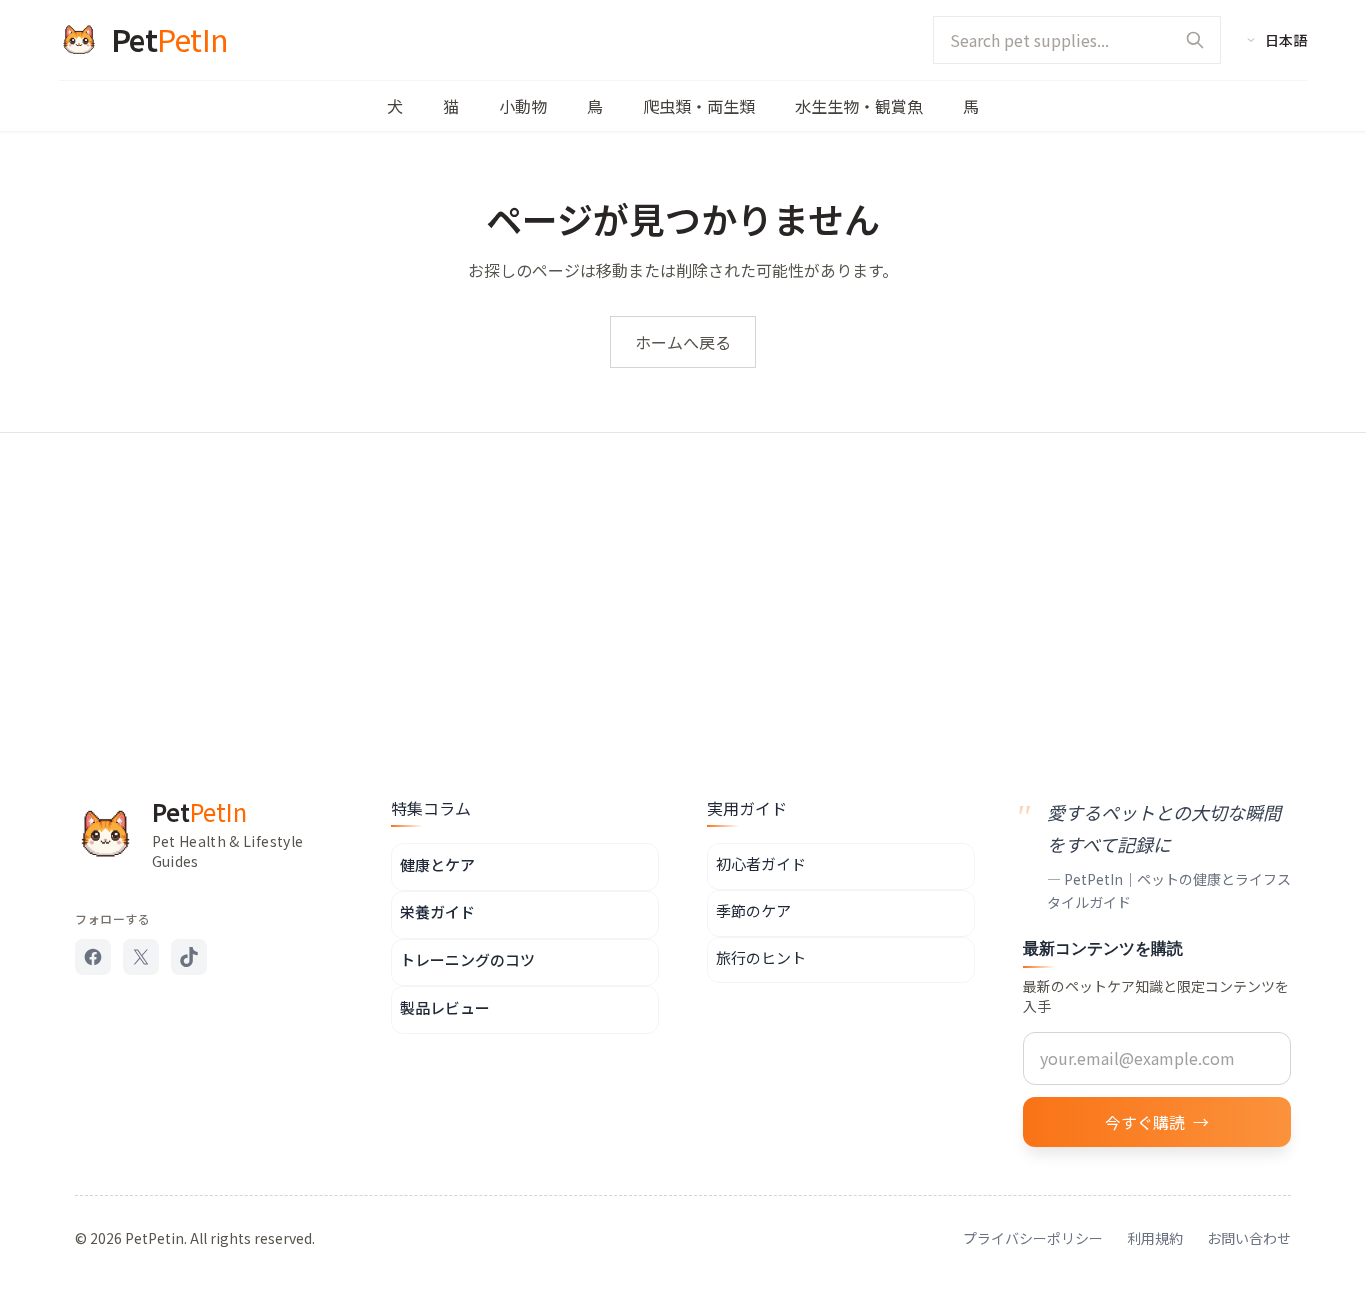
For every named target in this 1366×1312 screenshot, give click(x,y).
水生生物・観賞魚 (859, 106)
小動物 (523, 106)
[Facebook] (93, 957)
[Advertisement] (683, 583)
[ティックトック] (189, 957)
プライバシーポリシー (1033, 1238)
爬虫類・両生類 (699, 106)
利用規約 (1155, 1238)
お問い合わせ (1249, 1238)
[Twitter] (141, 957)
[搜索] (1195, 40)
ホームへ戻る (683, 342)
